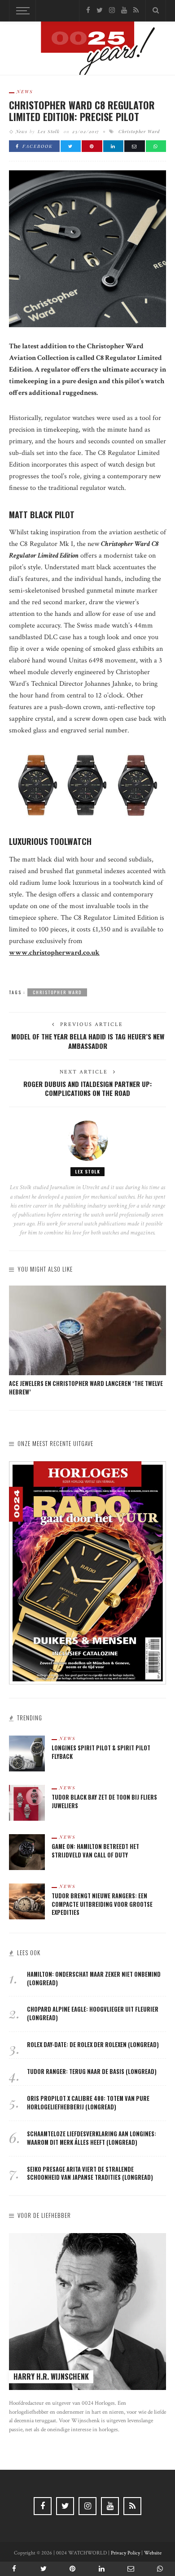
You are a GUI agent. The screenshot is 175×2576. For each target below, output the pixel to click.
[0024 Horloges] (87, 50)
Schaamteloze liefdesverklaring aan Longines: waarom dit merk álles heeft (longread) (92, 2138)
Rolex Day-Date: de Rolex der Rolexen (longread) (93, 2045)
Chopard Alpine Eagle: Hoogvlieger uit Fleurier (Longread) (93, 2013)
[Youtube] (124, 11)
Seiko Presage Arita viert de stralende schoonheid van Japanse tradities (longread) (90, 2173)
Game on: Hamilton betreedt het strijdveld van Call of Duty (95, 1851)
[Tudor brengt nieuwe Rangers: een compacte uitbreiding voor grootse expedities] (27, 1901)
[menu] (22, 11)
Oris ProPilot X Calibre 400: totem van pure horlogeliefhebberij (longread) (88, 2103)
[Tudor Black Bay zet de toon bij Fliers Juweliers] (27, 1802)
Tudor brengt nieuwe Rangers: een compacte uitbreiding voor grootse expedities (102, 1904)
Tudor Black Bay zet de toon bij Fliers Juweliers (104, 1801)
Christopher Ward (139, 131)
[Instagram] (112, 11)
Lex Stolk (49, 131)
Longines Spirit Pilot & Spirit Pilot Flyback (101, 1752)
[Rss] (136, 11)
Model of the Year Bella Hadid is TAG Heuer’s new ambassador (88, 1041)
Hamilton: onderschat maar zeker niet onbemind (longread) (94, 1979)
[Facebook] (88, 11)
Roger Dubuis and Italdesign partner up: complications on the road (87, 1089)
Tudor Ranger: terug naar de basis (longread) (92, 2072)
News (25, 91)
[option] (87, 1341)
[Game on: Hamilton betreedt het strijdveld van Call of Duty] (27, 1851)
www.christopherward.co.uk (54, 953)
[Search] (156, 11)
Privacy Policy (125, 2553)
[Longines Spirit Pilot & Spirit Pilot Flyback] (27, 1753)
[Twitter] (100, 11)
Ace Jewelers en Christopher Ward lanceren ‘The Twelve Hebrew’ (86, 1388)
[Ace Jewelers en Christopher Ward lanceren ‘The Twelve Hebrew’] (87, 1330)
